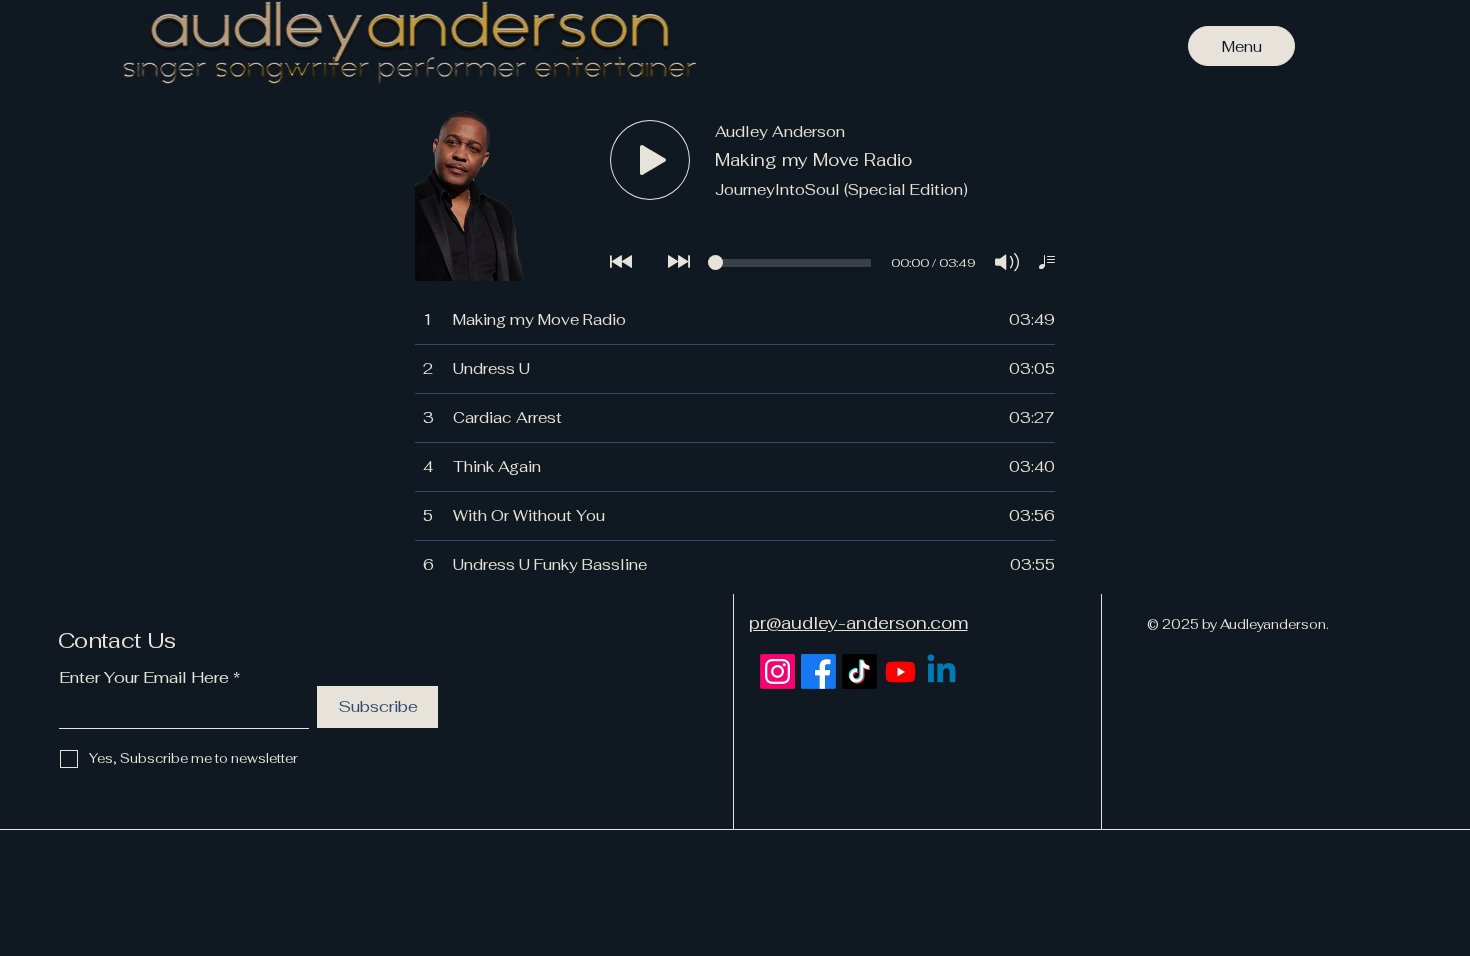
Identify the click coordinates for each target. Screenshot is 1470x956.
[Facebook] (818, 671)
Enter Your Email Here (144, 678)
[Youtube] (900, 671)
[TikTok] (859, 671)
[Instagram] (777, 671)
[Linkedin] (941, 671)
